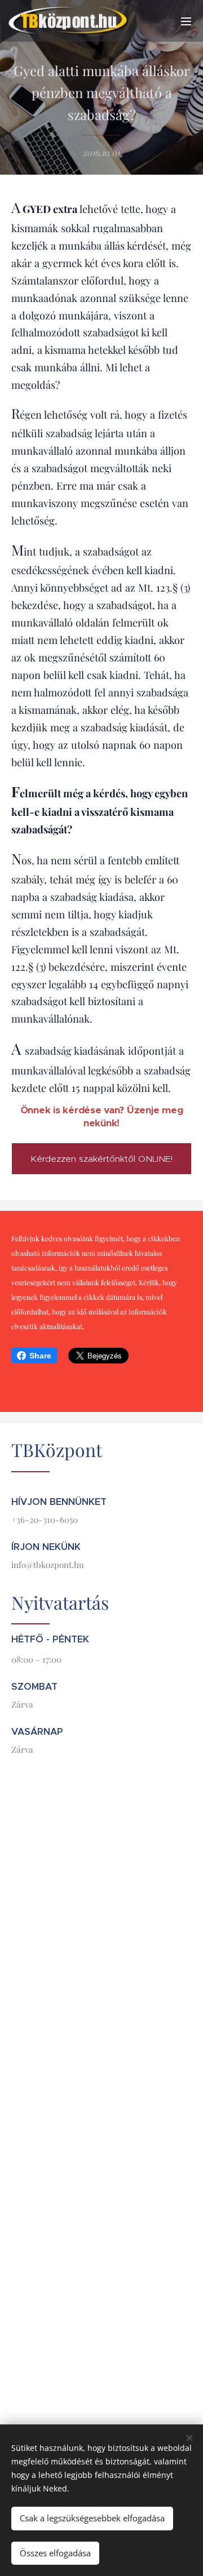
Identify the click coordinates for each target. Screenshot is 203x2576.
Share (40, 1356)
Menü (186, 21)
